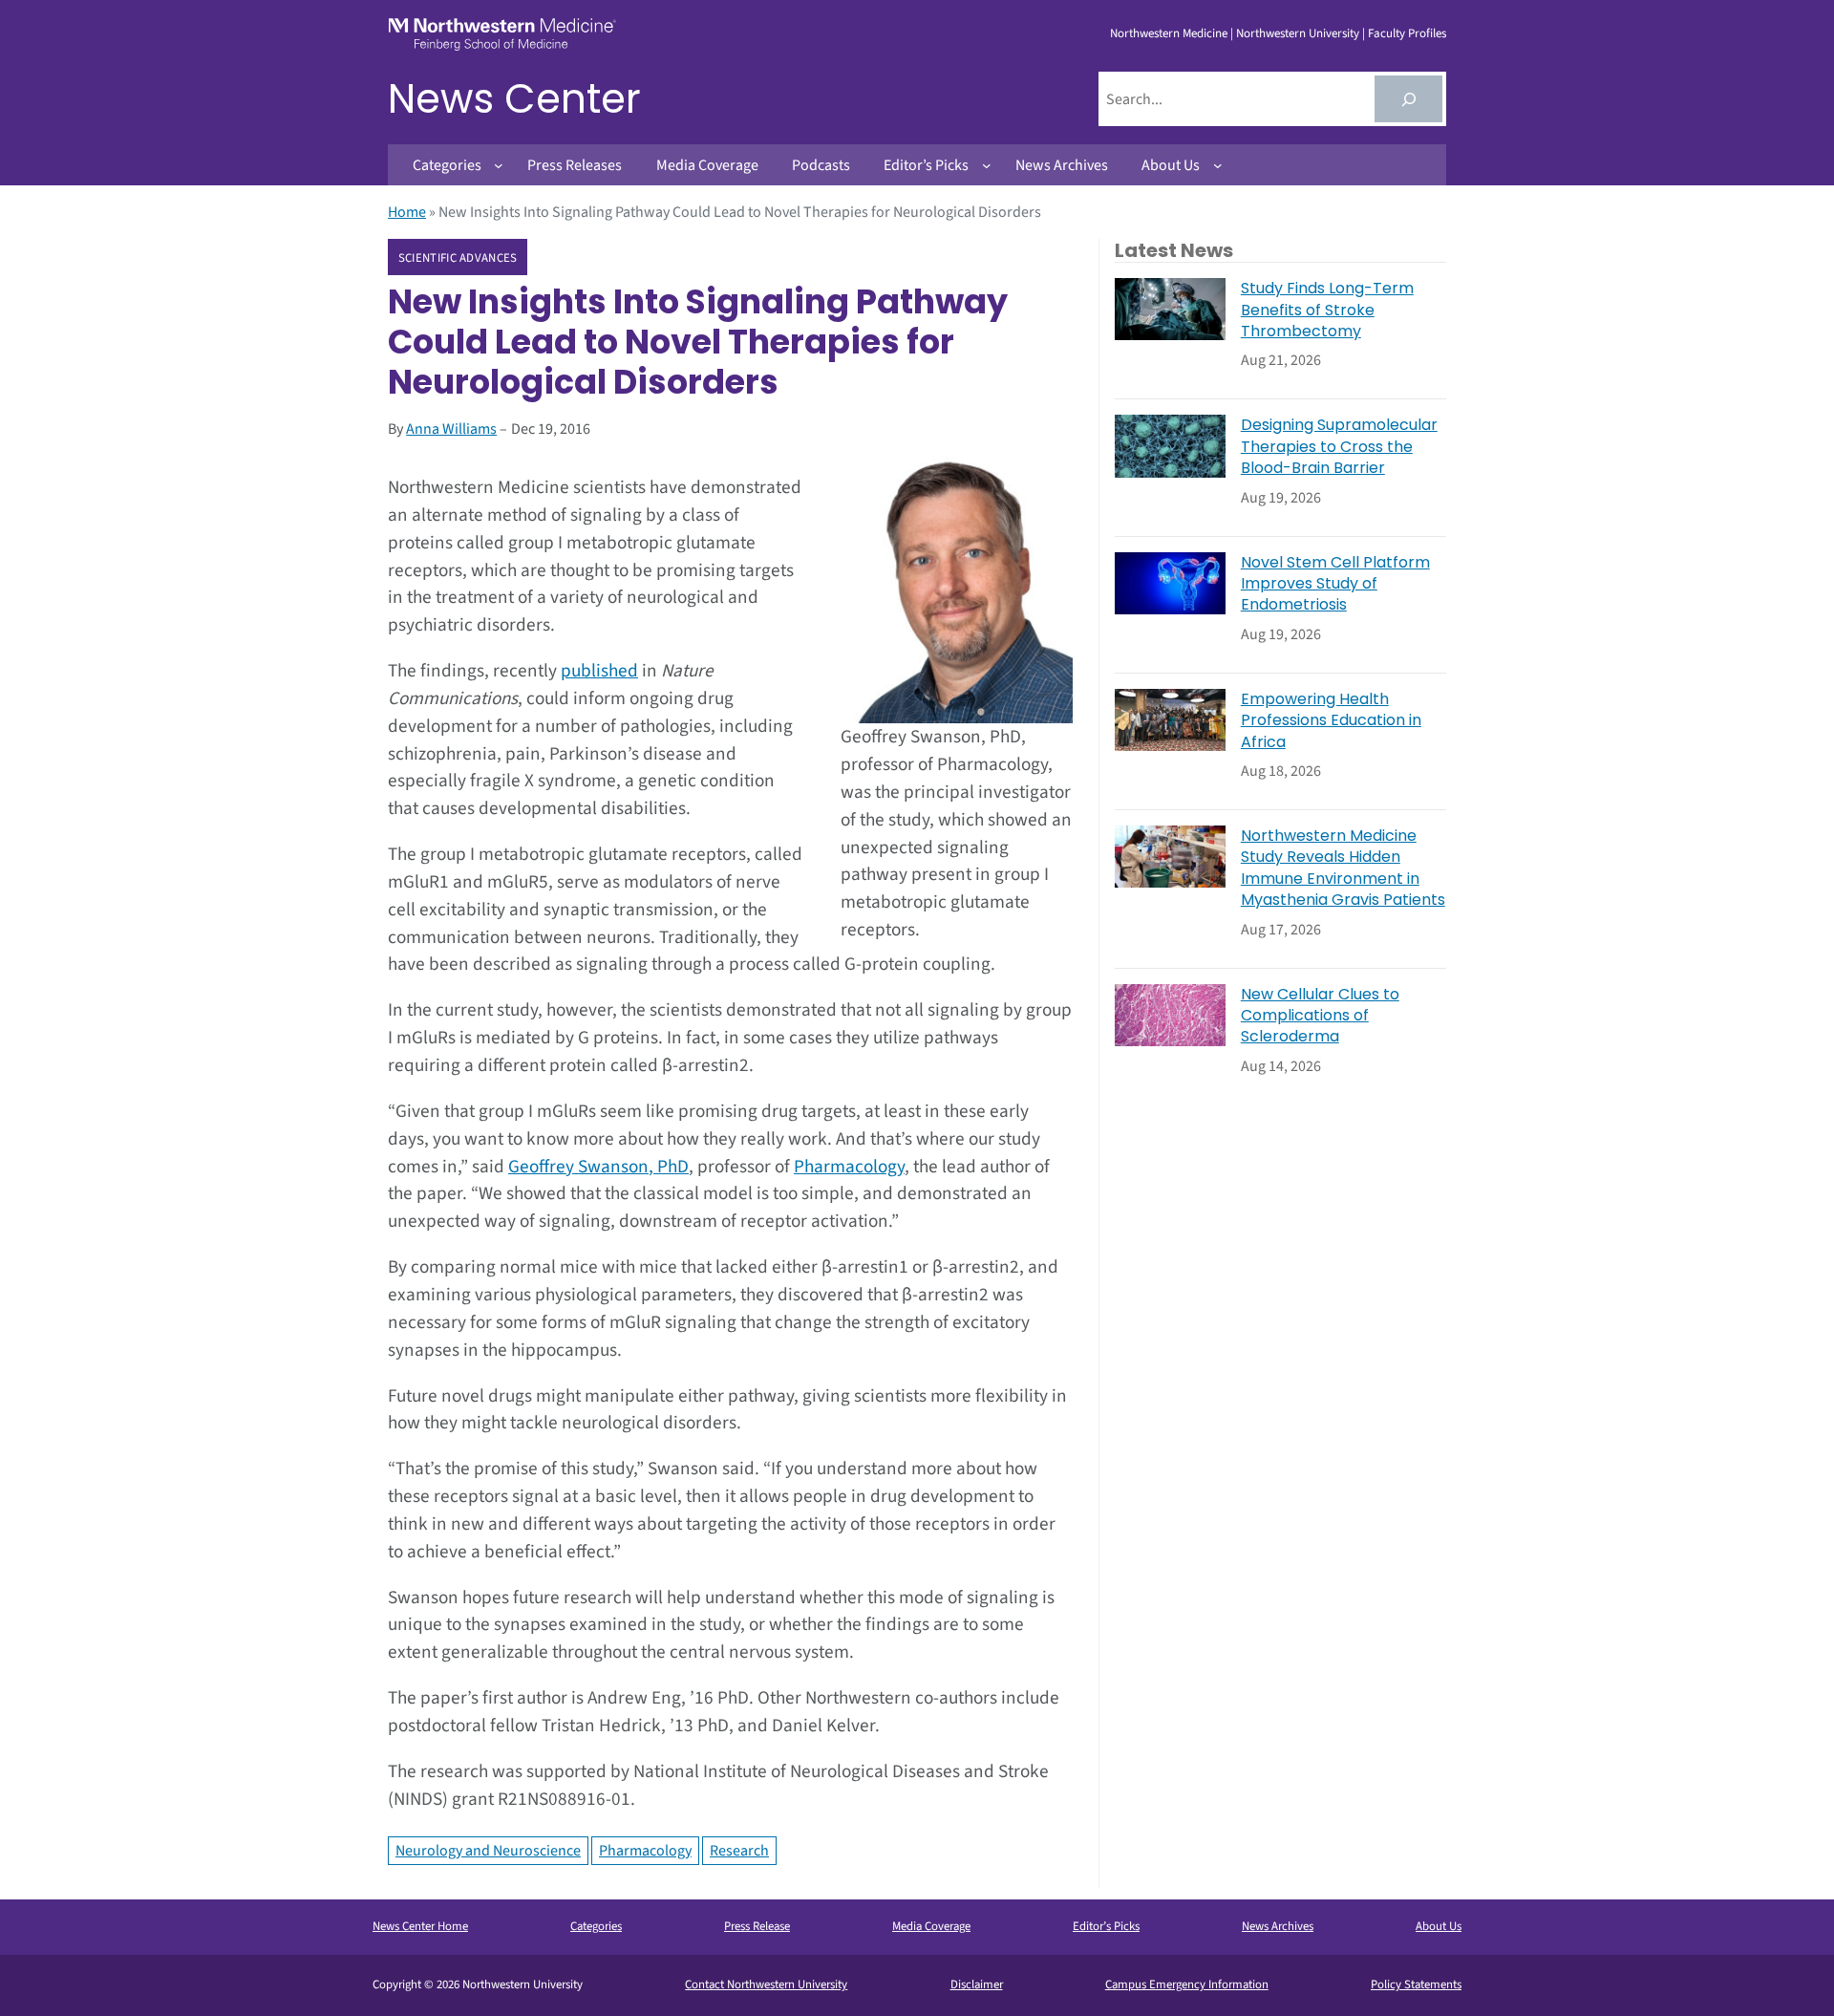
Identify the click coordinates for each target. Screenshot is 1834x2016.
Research (739, 1851)
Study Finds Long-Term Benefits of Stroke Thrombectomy (1327, 310)
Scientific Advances (458, 258)
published (599, 671)
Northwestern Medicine (1169, 33)
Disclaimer (977, 1984)
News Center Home (420, 1926)
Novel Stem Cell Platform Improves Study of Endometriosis (1335, 584)
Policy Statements (1416, 1984)
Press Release (757, 1926)
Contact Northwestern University (766, 1984)
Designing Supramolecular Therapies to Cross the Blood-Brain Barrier (1339, 447)
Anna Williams (451, 429)
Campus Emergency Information (1187, 1984)
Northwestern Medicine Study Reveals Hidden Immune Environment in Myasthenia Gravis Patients (1343, 868)
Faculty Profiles (1407, 33)
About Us (1439, 1926)
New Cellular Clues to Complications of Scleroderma (1320, 1016)
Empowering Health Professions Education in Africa (1331, 721)
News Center (514, 99)
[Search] (1408, 99)
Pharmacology (849, 1167)
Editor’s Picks (1106, 1926)
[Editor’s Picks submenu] (987, 165)
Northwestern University (1298, 33)
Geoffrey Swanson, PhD (598, 1167)
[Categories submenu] (499, 165)
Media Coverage (931, 1926)
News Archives (1278, 1926)
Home (407, 212)
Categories (596, 1926)
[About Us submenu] (1218, 165)
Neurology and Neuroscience (488, 1851)
